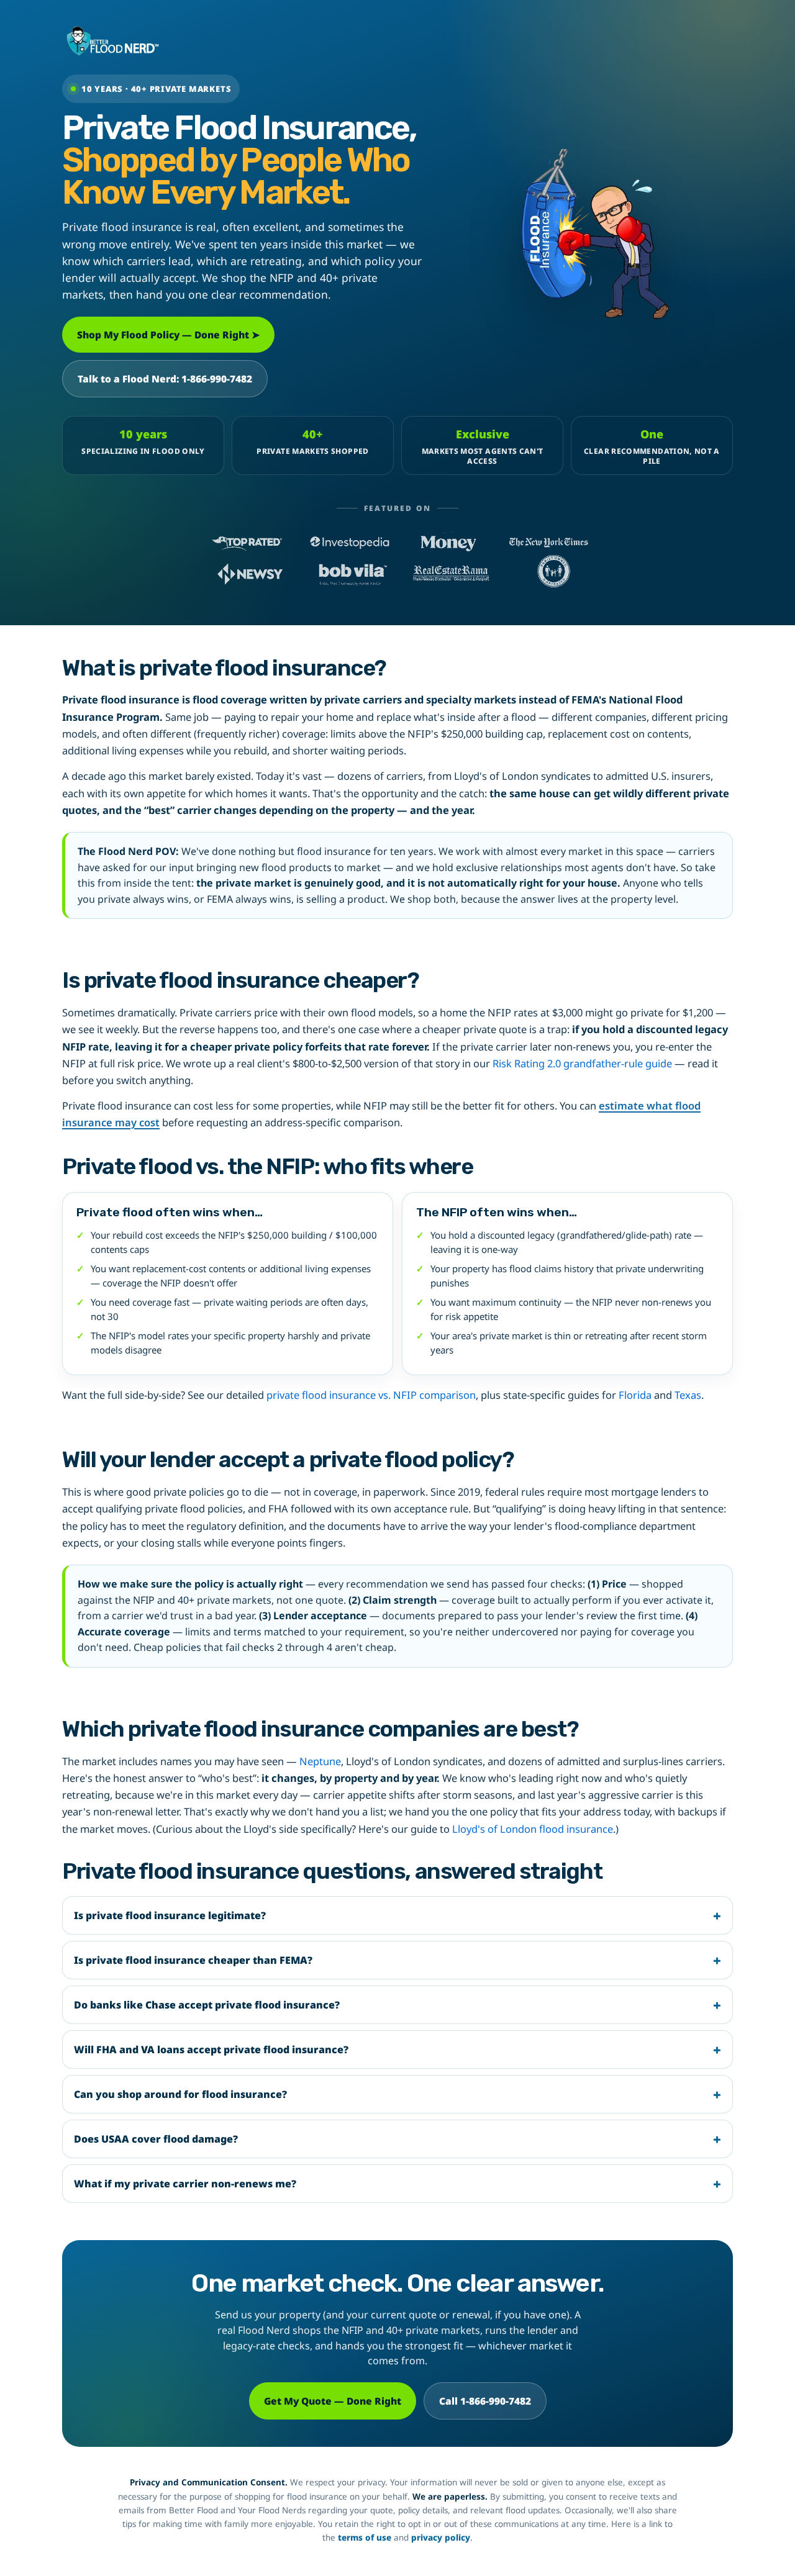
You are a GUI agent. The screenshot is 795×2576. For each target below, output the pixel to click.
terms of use (365, 2538)
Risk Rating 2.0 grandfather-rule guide (582, 1063)
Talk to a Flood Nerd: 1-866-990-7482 (165, 379)
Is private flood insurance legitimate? (170, 1915)
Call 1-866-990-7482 (485, 2401)
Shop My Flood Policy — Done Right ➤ (168, 335)
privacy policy (441, 2538)
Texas (688, 1395)
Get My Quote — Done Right (333, 2401)
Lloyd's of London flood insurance (533, 1829)
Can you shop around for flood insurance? (180, 2094)
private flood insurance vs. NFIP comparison (371, 1395)
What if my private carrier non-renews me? (185, 2184)
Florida (635, 1395)
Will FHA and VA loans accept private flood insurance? (211, 2050)
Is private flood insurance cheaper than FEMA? (193, 1960)
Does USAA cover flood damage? (156, 2139)
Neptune (320, 1761)
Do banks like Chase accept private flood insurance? (207, 2005)
